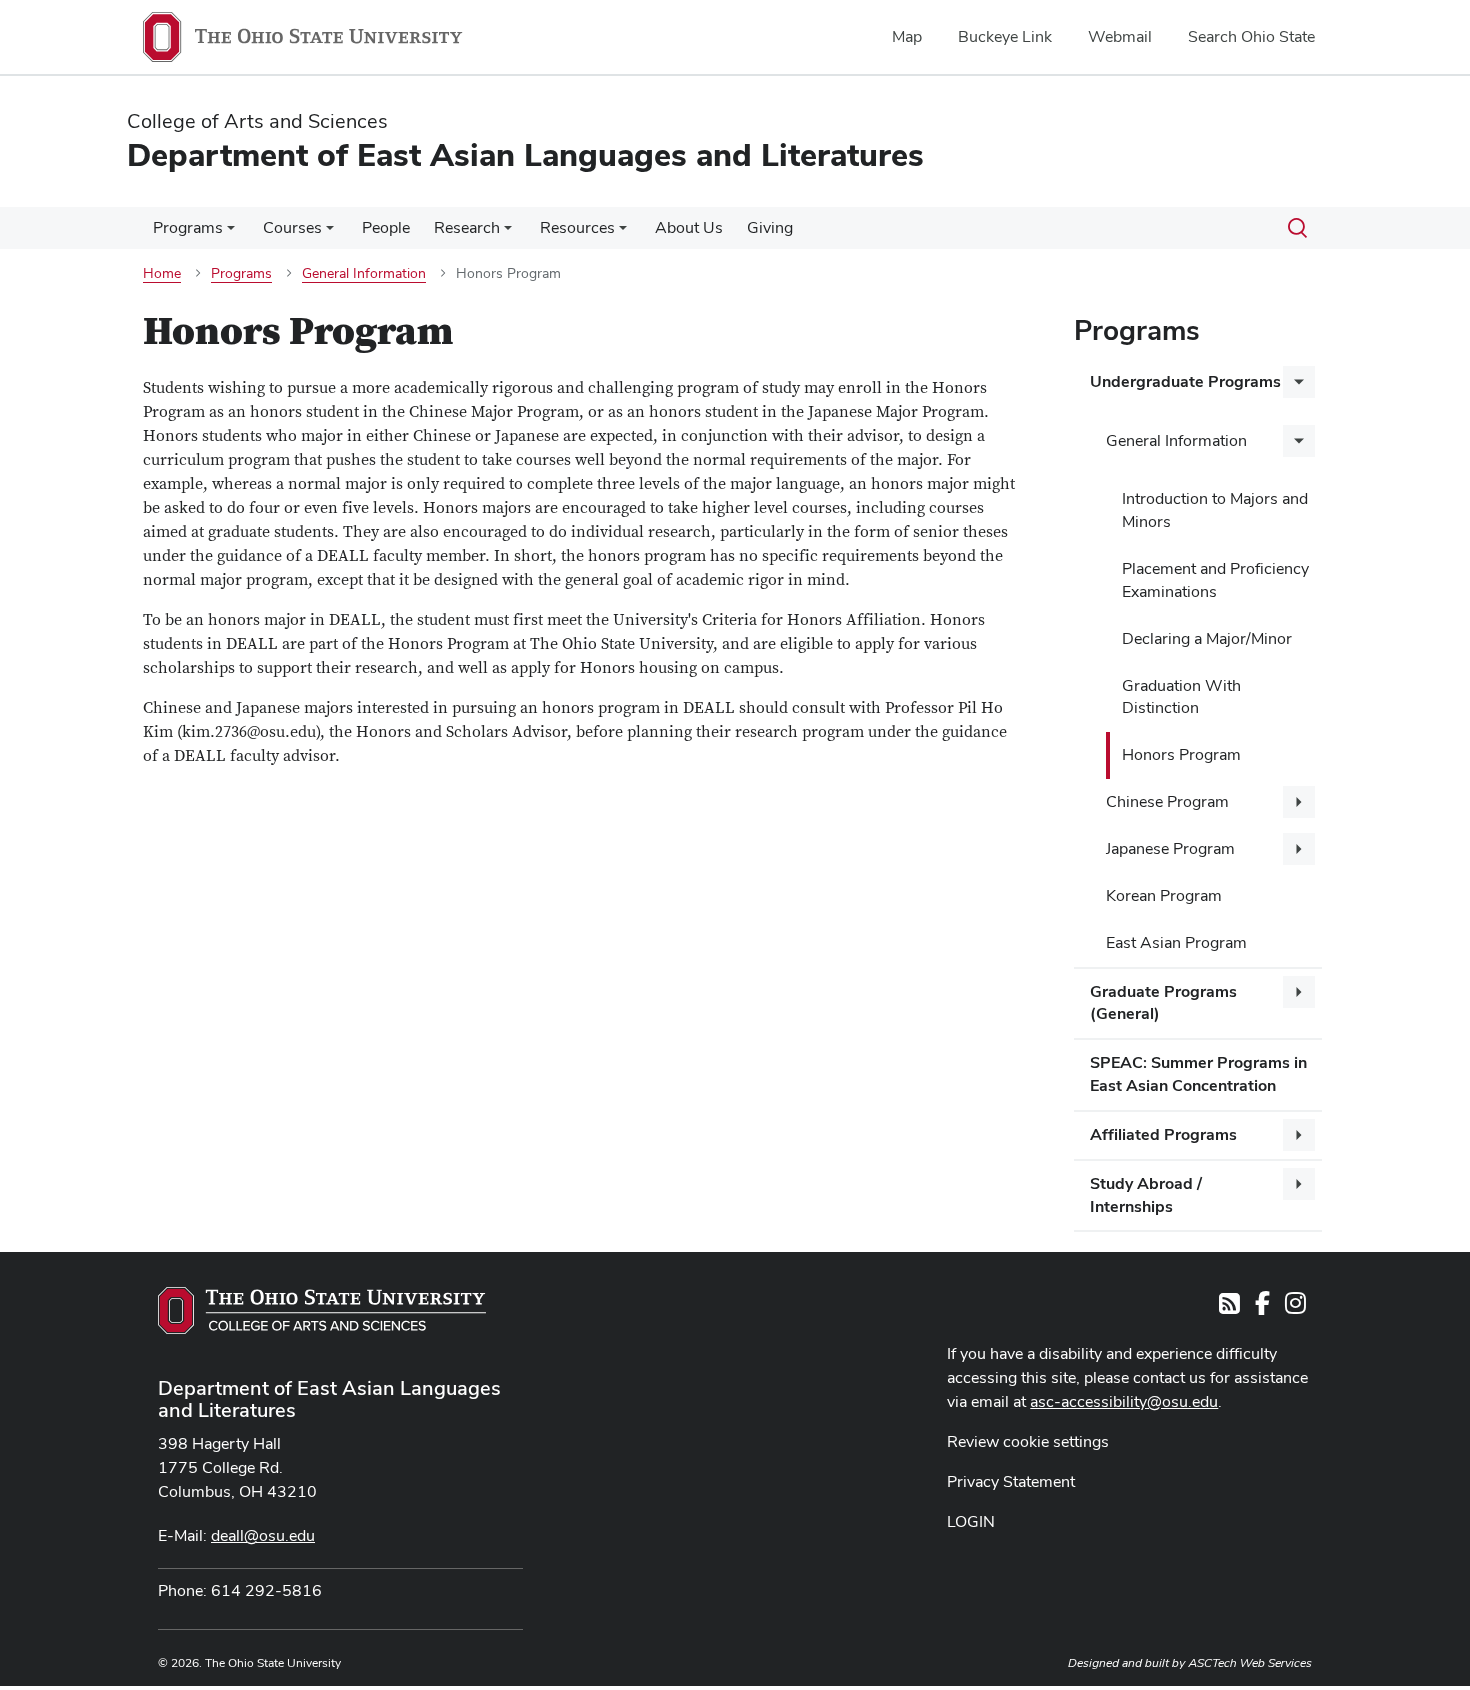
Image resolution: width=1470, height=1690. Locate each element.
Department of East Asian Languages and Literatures (329, 1399)
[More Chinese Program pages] (1299, 802)
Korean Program (1164, 895)
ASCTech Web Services (1250, 1663)
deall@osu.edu (263, 1535)
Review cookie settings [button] (1028, 1441)
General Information (1176, 440)
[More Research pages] (508, 233)
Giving (770, 227)
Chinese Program (1167, 801)
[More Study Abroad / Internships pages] (1299, 1184)
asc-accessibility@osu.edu (1124, 1401)
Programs (188, 227)
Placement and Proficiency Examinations (1215, 580)
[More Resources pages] (623, 233)
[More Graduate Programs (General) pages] (1299, 992)
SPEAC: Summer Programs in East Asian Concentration (1198, 1074)
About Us (689, 227)
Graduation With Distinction (1181, 697)
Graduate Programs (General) (1163, 1003)
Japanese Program (1170, 848)
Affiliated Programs (1163, 1134)
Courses (292, 227)
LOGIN (971, 1521)
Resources (577, 227)
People (386, 227)
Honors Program (1181, 754)
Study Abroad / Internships (1146, 1195)
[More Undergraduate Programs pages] (1299, 382)
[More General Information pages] (1299, 441)
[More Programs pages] (231, 233)
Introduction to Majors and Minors (1215, 510)
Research (467, 227)
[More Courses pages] (330, 233)
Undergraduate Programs (1185, 381)
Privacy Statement (1011, 1481)
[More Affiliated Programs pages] (1299, 1135)
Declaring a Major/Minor (1207, 638)
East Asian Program (1176, 942)
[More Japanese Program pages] (1299, 849)
